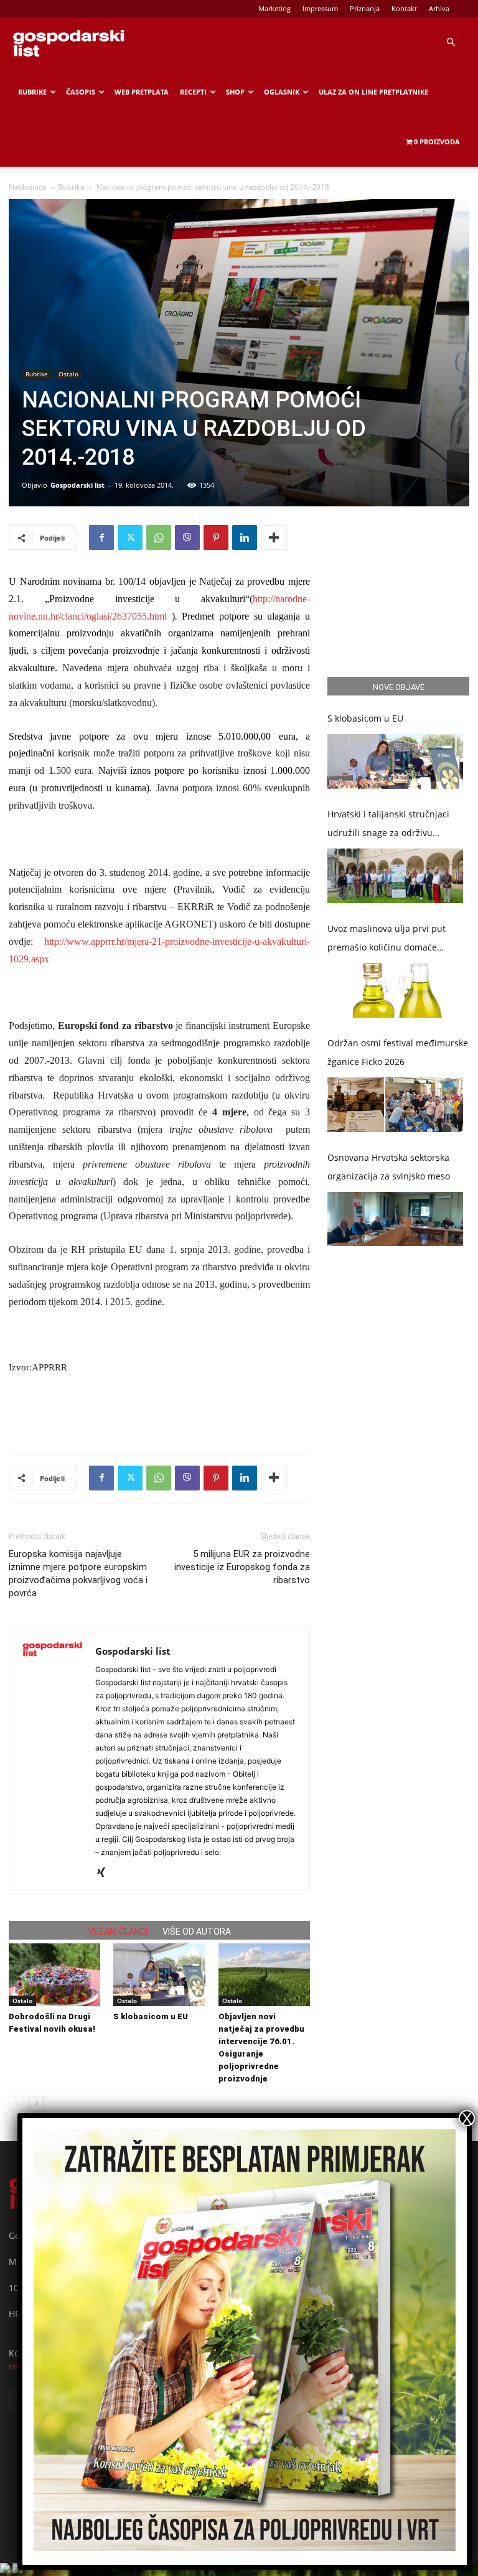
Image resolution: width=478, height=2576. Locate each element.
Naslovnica (28, 187)
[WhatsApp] (159, 537)
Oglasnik (282, 92)
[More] (274, 537)
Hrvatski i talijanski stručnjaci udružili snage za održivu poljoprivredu (388, 825)
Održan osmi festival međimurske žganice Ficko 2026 (398, 1052)
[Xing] (105, 1873)
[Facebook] (101, 537)
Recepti (193, 92)
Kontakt (404, 8)
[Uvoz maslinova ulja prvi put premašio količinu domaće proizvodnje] (395, 990)
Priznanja (365, 8)
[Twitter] (130, 537)
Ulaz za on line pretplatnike (373, 92)
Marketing (274, 8)
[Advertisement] (159, 1410)
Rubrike (32, 92)
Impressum (320, 8)
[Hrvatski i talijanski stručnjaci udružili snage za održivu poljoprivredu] (395, 876)
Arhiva (439, 8)
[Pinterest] (216, 537)
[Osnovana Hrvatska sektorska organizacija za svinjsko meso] (395, 1219)
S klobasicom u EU (151, 2016)
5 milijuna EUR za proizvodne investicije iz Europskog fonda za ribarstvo (242, 1567)
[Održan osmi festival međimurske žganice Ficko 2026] (395, 1105)
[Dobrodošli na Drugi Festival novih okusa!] (54, 1975)
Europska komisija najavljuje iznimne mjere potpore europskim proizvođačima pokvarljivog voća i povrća (78, 1574)
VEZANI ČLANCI (118, 1932)
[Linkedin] (245, 537)
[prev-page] (16, 2104)
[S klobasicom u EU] (159, 1975)
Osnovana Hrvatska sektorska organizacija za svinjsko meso (389, 1167)
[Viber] (187, 537)
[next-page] (36, 2104)
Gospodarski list (77, 485)
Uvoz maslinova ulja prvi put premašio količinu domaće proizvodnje (387, 940)
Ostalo (68, 374)
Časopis (81, 92)
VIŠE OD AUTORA (197, 1932)
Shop (235, 92)
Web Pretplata (142, 92)
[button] (451, 43)
